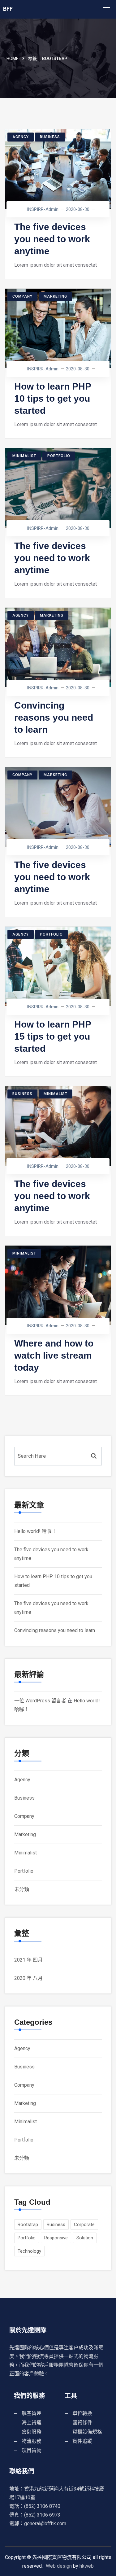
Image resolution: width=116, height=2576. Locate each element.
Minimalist (24, 456)
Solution (85, 2238)
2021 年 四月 (28, 1960)
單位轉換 (82, 2413)
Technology (29, 2251)
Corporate (84, 2225)
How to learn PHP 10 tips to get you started (53, 398)
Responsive (56, 2238)
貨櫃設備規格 (87, 2432)
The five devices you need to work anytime (52, 239)
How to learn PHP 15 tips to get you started (53, 1036)
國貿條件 (82, 2423)
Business (50, 137)
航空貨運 (32, 2413)
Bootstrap (28, 2225)
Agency (21, 137)
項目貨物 (32, 2450)
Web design (59, 2566)
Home (13, 59)
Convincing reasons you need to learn (54, 717)
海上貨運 (32, 2423)
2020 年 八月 (28, 1978)
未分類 (22, 1889)
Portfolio (59, 456)
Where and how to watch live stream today (54, 1355)
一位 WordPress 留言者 (40, 1701)
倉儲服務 (32, 2432)
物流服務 (32, 2441)
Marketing (55, 296)
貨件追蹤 (82, 2441)
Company (22, 296)
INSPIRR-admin (43, 209)
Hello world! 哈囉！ (35, 1531)
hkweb (87, 2566)
